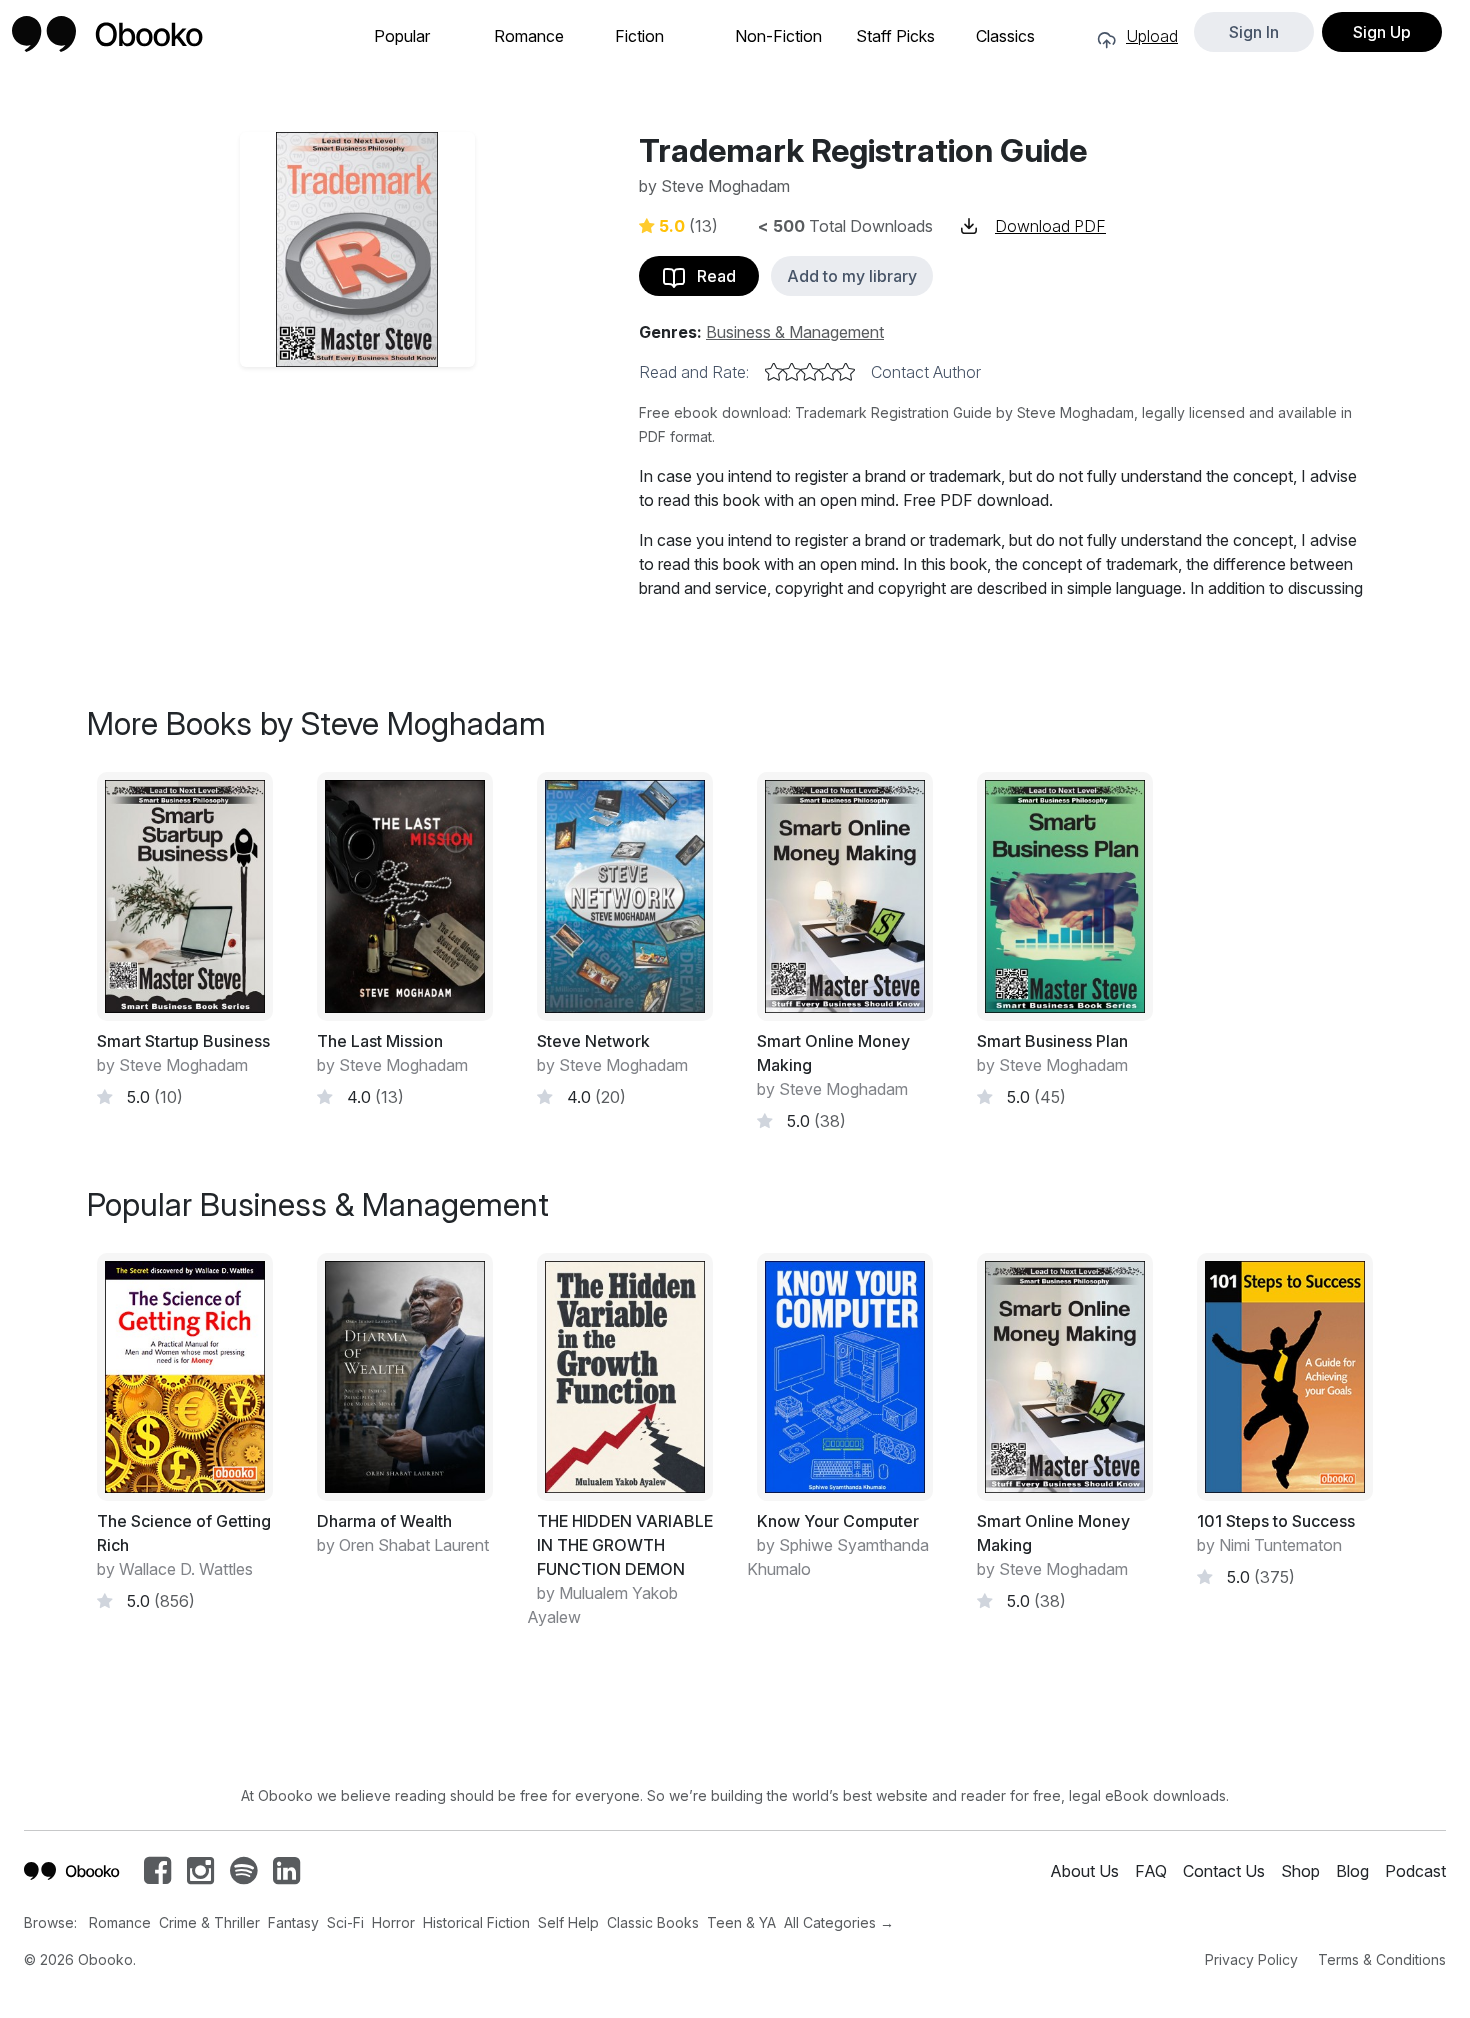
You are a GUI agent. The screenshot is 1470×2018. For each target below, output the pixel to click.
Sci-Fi (345, 1922)
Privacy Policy (1251, 1959)
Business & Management (795, 332)
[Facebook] (157, 1876)
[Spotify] (243, 1876)
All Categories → (839, 1922)
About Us (1084, 1871)
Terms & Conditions (1382, 1959)
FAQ (1151, 1871)
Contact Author (926, 372)
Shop (1300, 1871)
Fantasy (293, 1922)
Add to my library (852, 276)
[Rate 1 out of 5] (774, 372)
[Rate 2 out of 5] (792, 372)
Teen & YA (741, 1922)
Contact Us (1224, 1871)
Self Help (568, 1922)
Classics (1005, 36)
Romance (529, 36)
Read (710, 276)
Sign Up (1382, 32)
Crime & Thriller (209, 1922)
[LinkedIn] (286, 1876)
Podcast (1415, 1871)
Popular (402, 36)
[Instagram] (200, 1876)
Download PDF (1050, 226)
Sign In (1254, 32)
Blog (1352, 1871)
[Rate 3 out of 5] (810, 372)
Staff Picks (895, 36)
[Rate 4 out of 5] (828, 372)
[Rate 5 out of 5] (846, 372)
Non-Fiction (778, 36)
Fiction (639, 36)
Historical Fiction (476, 1922)
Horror (393, 1922)
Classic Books (653, 1922)
